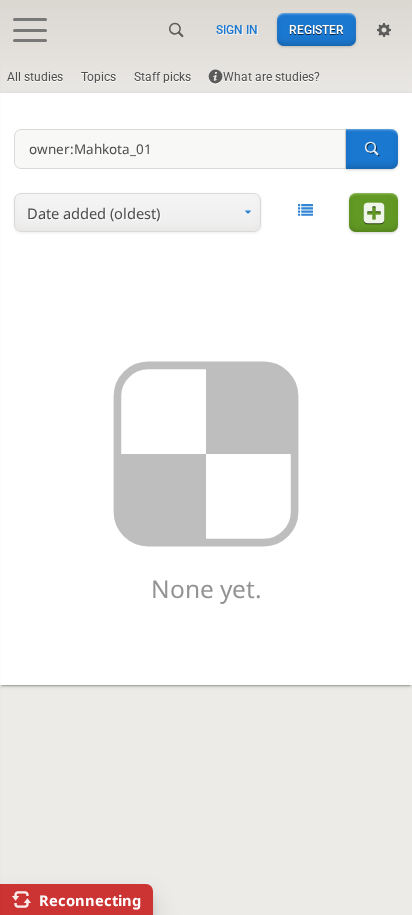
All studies (35, 77)
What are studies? (271, 77)
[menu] (137, 212)
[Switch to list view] (304, 211)
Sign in (237, 30)
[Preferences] (384, 30)
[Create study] (373, 212)
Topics (98, 77)
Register (316, 30)
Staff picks (162, 77)
